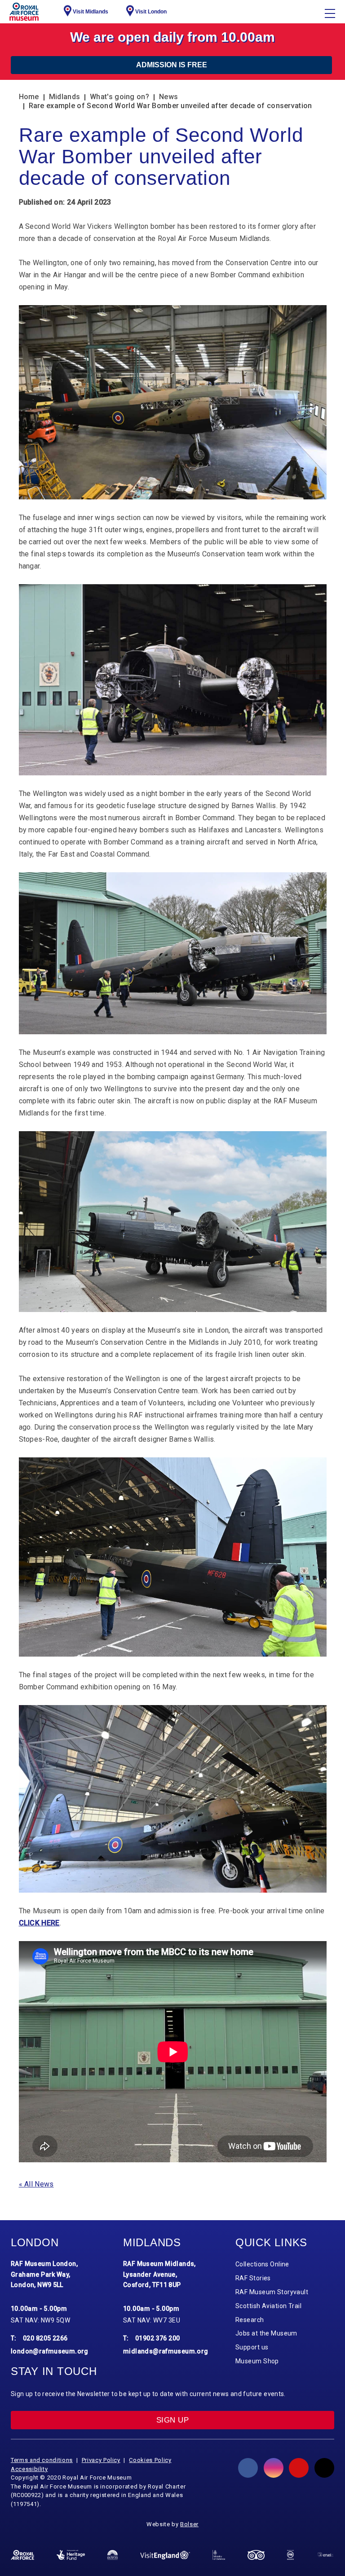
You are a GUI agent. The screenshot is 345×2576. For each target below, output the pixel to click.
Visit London (151, 12)
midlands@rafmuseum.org (166, 2351)
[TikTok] (324, 2468)
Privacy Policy (101, 2460)
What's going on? (119, 97)
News (168, 97)
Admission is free (172, 65)
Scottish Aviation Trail (268, 2306)
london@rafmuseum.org (50, 2351)
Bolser (189, 2524)
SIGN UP (172, 2420)
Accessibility (29, 2469)
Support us (252, 2347)
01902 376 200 (158, 2338)
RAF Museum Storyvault (272, 2292)
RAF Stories (253, 2278)
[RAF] (22, 2555)
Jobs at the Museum (266, 2333)
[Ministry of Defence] (219, 2555)
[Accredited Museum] (113, 2555)
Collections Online (262, 2264)
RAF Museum (24, 12)
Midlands (64, 97)
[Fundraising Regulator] (290, 2555)
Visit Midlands (91, 12)
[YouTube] (299, 2468)
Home (29, 97)
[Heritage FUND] (71, 2555)
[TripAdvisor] (256, 2555)
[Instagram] (274, 2468)
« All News (36, 2184)
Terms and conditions (42, 2460)
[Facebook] (248, 2468)
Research (250, 2320)
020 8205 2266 (45, 2338)
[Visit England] (165, 2555)
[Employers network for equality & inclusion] (325, 2555)
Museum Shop (257, 2361)
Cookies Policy (150, 2460)
